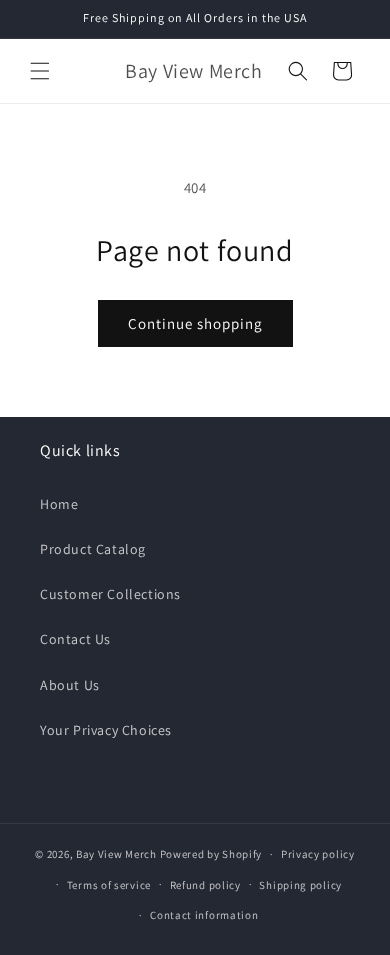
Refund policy (205, 885)
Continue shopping (195, 323)
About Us (70, 685)
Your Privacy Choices (106, 730)
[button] (40, 71)
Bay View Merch (116, 854)
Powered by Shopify (211, 854)
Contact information (204, 915)
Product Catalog (93, 549)
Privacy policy (318, 854)
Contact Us (75, 639)
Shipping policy (300, 885)
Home (59, 504)
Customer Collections (110, 594)
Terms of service (109, 885)
